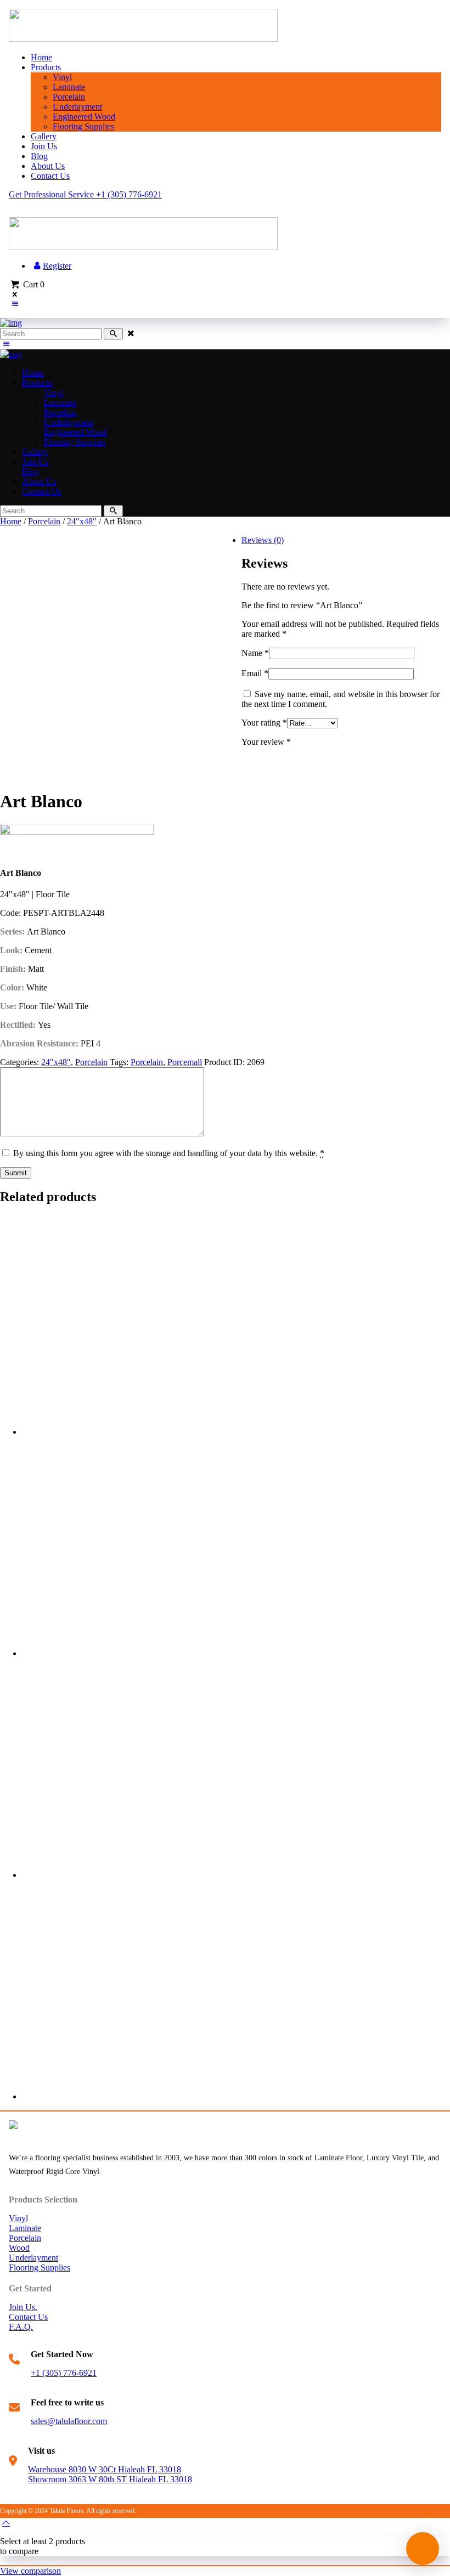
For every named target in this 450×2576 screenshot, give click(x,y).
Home (11, 521)
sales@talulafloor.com (69, 2421)
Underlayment (33, 2258)
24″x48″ (82, 521)
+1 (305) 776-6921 (64, 2373)
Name (255, 653)
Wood (19, 2248)
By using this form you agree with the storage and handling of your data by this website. (169, 1153)
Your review (266, 742)
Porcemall (185, 1062)
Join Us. (23, 2307)
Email (255, 673)
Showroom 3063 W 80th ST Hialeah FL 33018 (110, 2479)
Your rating (264, 723)
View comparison (30, 2571)
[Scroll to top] (6, 2523)
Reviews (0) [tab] (263, 540)
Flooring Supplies (40, 2268)
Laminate (25, 2228)
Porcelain (44, 521)
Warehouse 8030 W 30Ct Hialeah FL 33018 (105, 2469)
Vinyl (18, 2218)
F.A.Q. (21, 2327)
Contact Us (28, 2317)
